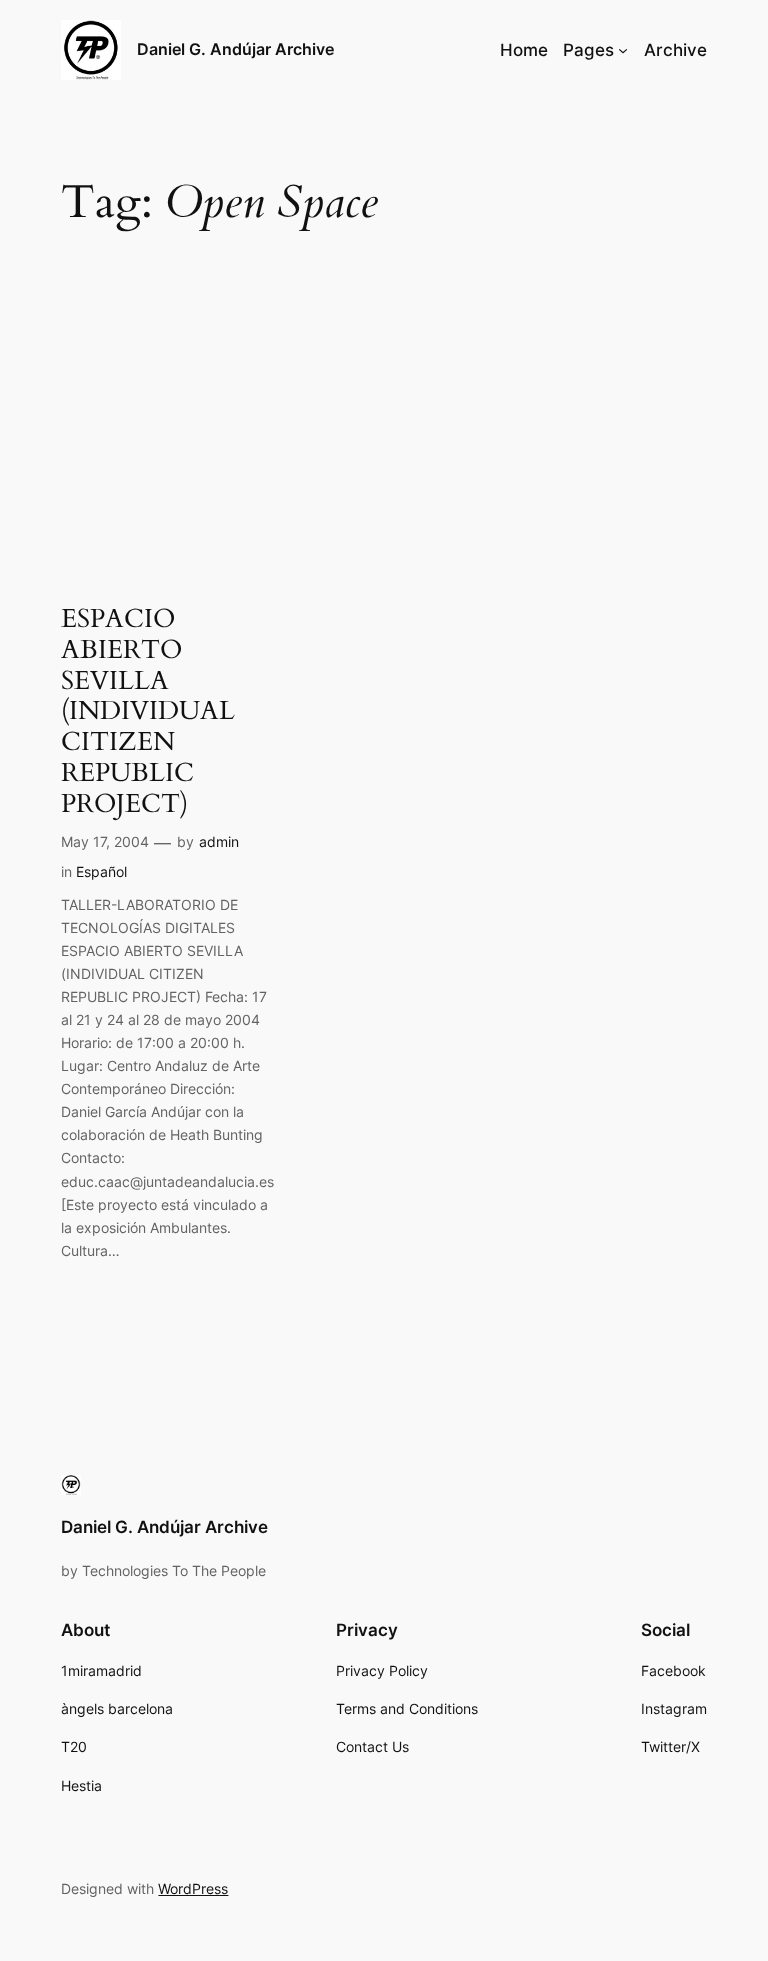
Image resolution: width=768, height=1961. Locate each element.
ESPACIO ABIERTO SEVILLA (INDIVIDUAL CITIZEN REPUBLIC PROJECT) (148, 712)
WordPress (193, 1888)
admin (219, 841)
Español (101, 871)
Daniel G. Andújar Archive (235, 49)
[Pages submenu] (623, 50)
